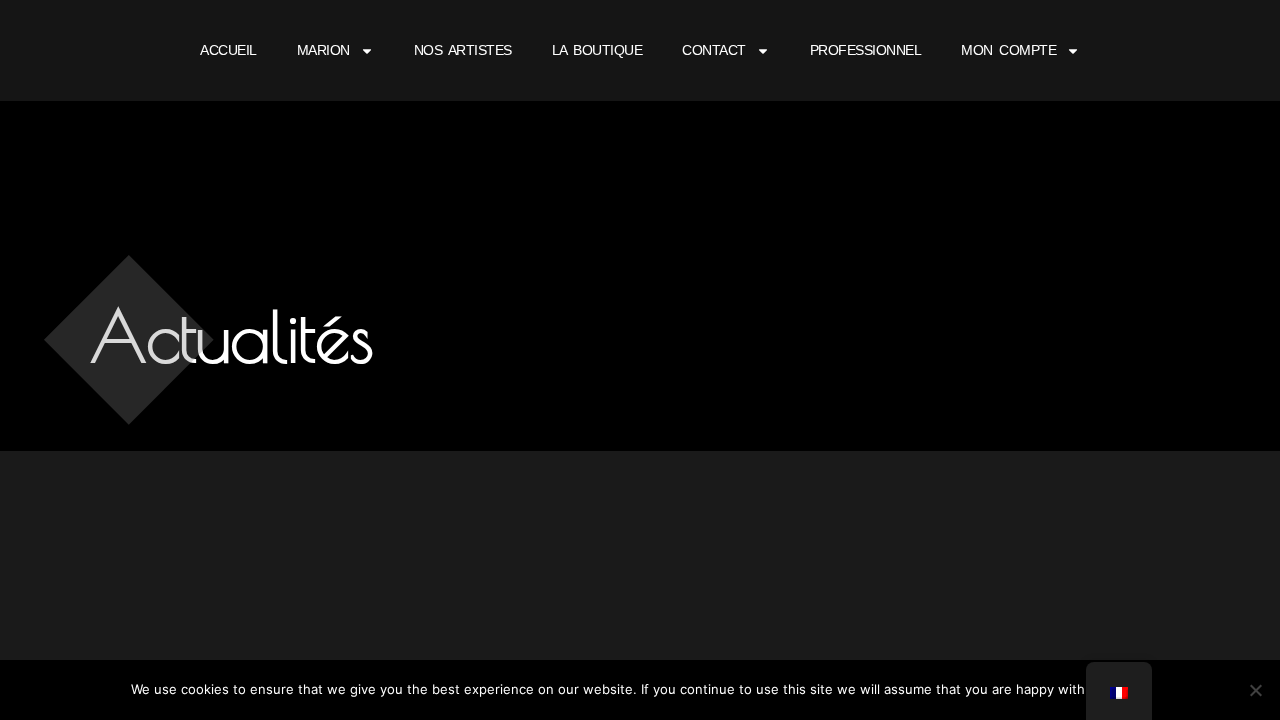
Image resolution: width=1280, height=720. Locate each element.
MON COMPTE (1008, 50)
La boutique (597, 50)
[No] (1255, 690)
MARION (323, 50)
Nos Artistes (463, 50)
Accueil (228, 50)
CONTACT (714, 50)
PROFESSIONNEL (866, 50)
